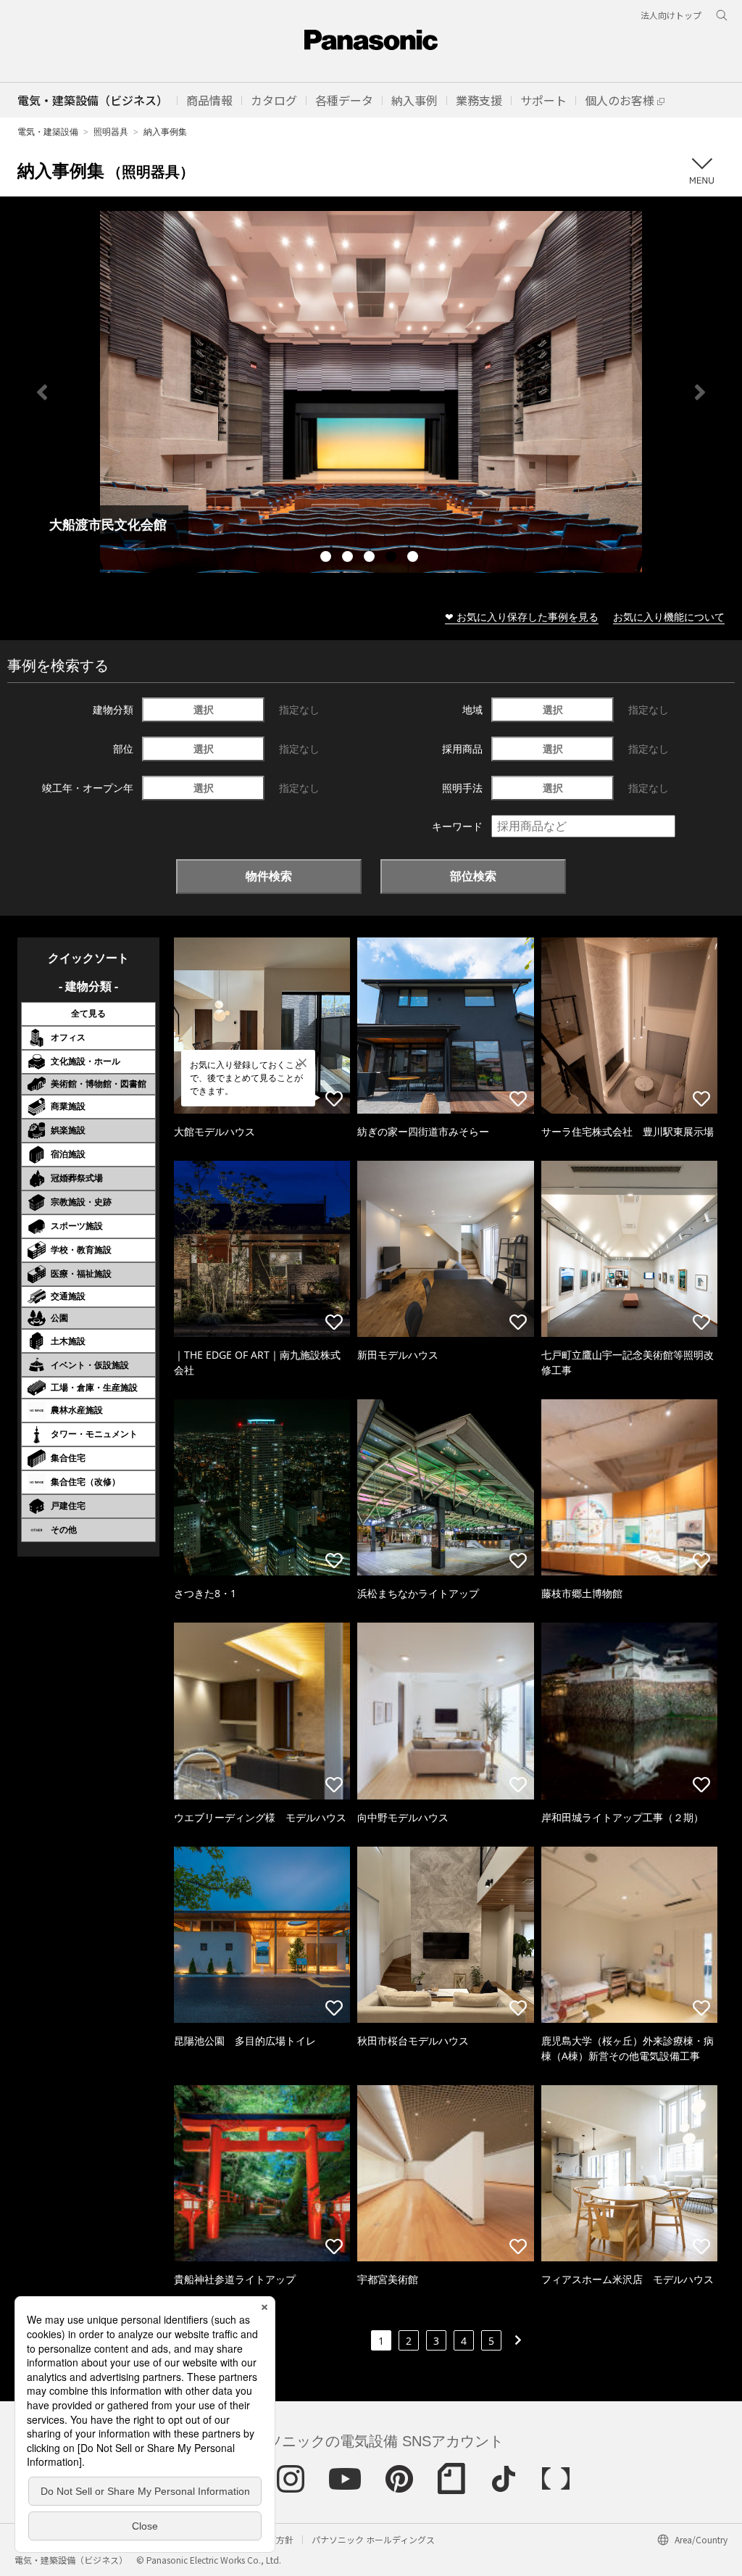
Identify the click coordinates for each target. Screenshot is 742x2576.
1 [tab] (328, 558)
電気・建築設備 (48, 132)
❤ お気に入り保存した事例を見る (522, 617)
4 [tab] (393, 558)
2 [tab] (349, 558)
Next (700, 392)
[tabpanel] (371, 392)
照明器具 (111, 132)
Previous (42, 392)
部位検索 (473, 876)
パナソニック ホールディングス (373, 2539)
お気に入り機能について (669, 617)
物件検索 (269, 876)
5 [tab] (414, 558)
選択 (204, 709)
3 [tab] (371, 558)
